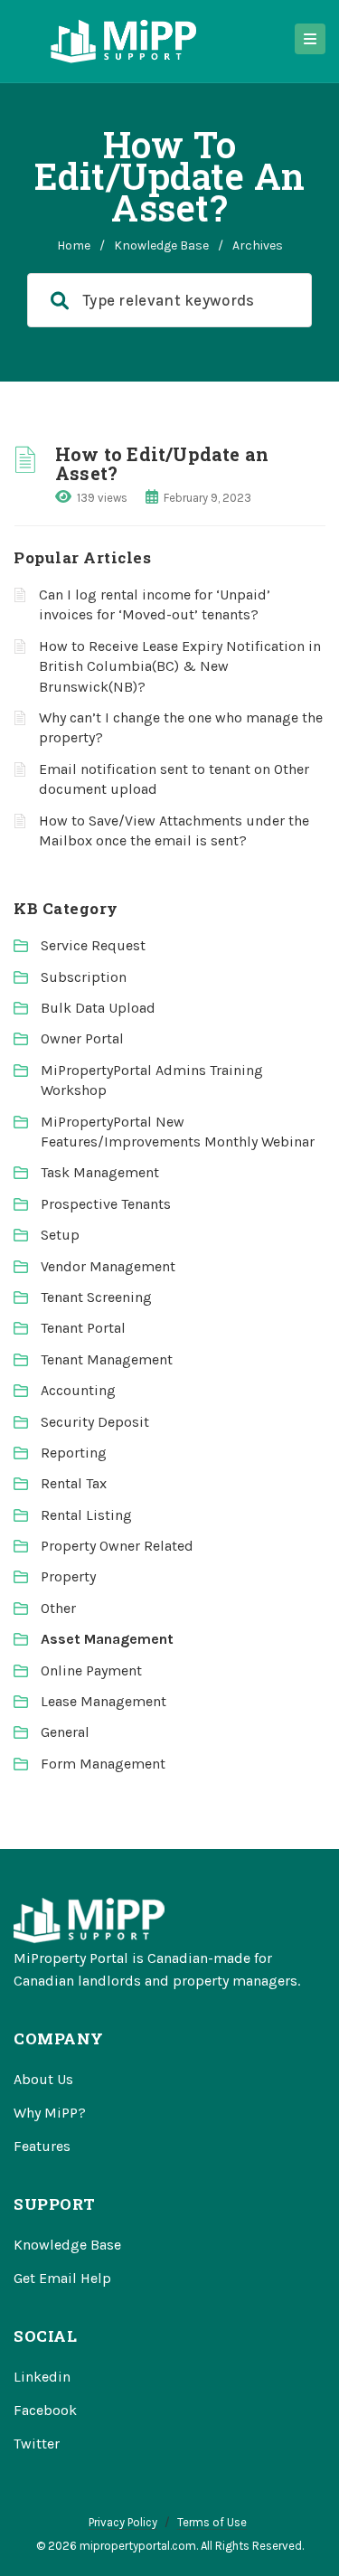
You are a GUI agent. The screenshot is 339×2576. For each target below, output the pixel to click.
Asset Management (107, 1639)
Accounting (78, 1390)
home (74, 245)
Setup (60, 1235)
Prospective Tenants (106, 1204)
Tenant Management (107, 1359)
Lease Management (104, 1701)
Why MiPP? (50, 2113)
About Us (43, 2079)
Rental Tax (74, 1483)
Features (42, 2146)
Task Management (100, 1172)
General (65, 1732)
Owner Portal (82, 1038)
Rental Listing (86, 1515)
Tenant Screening (96, 1297)
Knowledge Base (161, 245)
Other (58, 1608)
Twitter (37, 2444)
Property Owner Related (117, 1546)
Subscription (84, 977)
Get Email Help (62, 2278)
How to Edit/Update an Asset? (162, 463)
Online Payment (91, 1670)
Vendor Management (108, 1266)
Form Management (103, 1764)
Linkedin (42, 2377)
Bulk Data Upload (98, 1008)
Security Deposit (95, 1422)
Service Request (93, 945)
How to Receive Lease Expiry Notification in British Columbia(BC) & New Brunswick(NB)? (180, 666)
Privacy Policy (123, 2522)
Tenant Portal (83, 1328)
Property (68, 1576)
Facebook (45, 2410)
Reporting (74, 1453)
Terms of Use (212, 2522)
